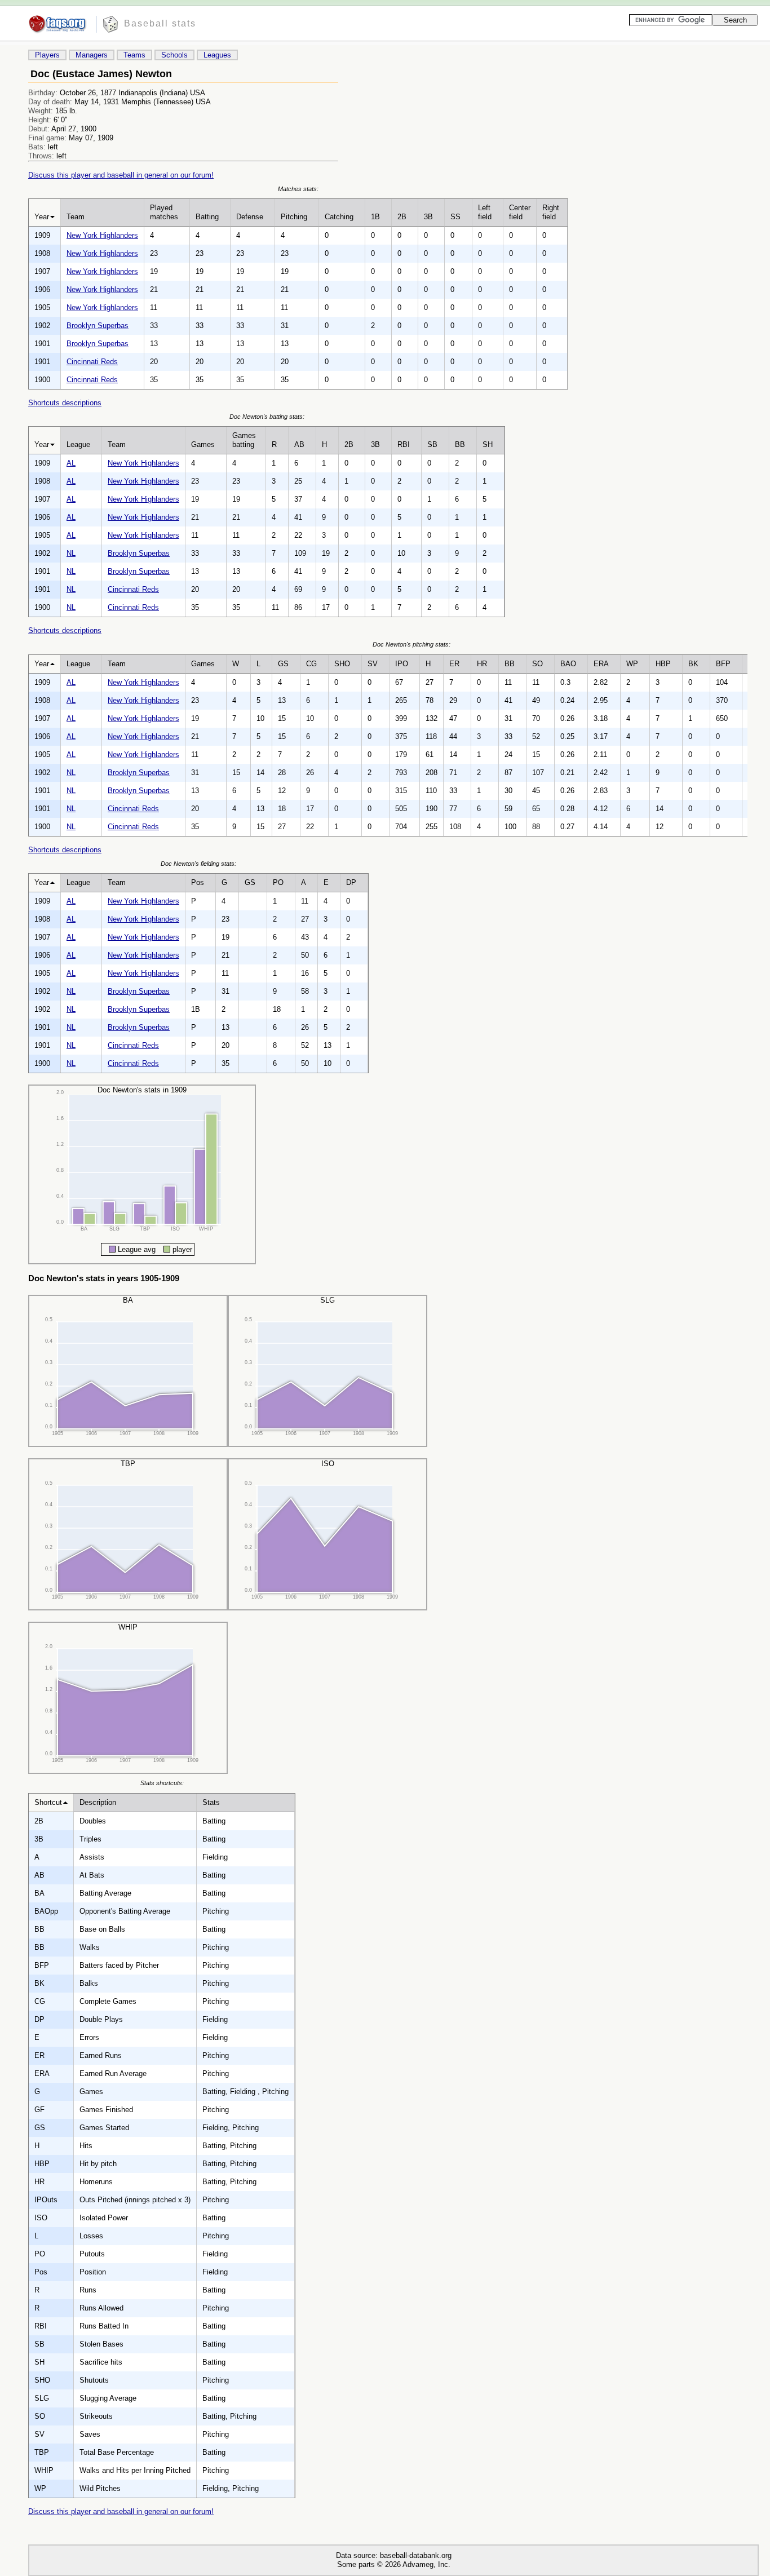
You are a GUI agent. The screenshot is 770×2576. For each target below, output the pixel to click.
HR (482, 664)
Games (203, 444)
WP (632, 664)
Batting (207, 217)
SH (488, 444)
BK (693, 664)
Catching (339, 217)
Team (76, 217)
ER (454, 664)
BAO (568, 664)
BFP (723, 664)
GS (283, 664)
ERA (601, 664)
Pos (198, 882)
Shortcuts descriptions (65, 403)
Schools (174, 55)
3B (428, 217)
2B (402, 217)
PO (278, 882)
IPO (402, 664)
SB (432, 444)
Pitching (294, 217)
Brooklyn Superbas (98, 326)
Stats (211, 1802)
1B (375, 217)
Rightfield (551, 212)
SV (373, 664)
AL (71, 463)
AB (299, 444)
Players (47, 55)
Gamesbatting (244, 440)
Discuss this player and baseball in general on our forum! (121, 175)
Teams (134, 55)
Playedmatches (164, 212)
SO (537, 664)
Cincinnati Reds (92, 362)
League (78, 444)
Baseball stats (160, 23)
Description (98, 1802)
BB (460, 444)
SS (455, 217)
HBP (663, 664)
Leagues (217, 55)
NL (71, 553)
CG (311, 664)
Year (42, 217)
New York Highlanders (102, 235)
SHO (342, 664)
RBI (404, 444)
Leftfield (485, 212)
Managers (92, 55)
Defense (250, 217)
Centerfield (520, 212)
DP (351, 882)
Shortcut (48, 1802)
